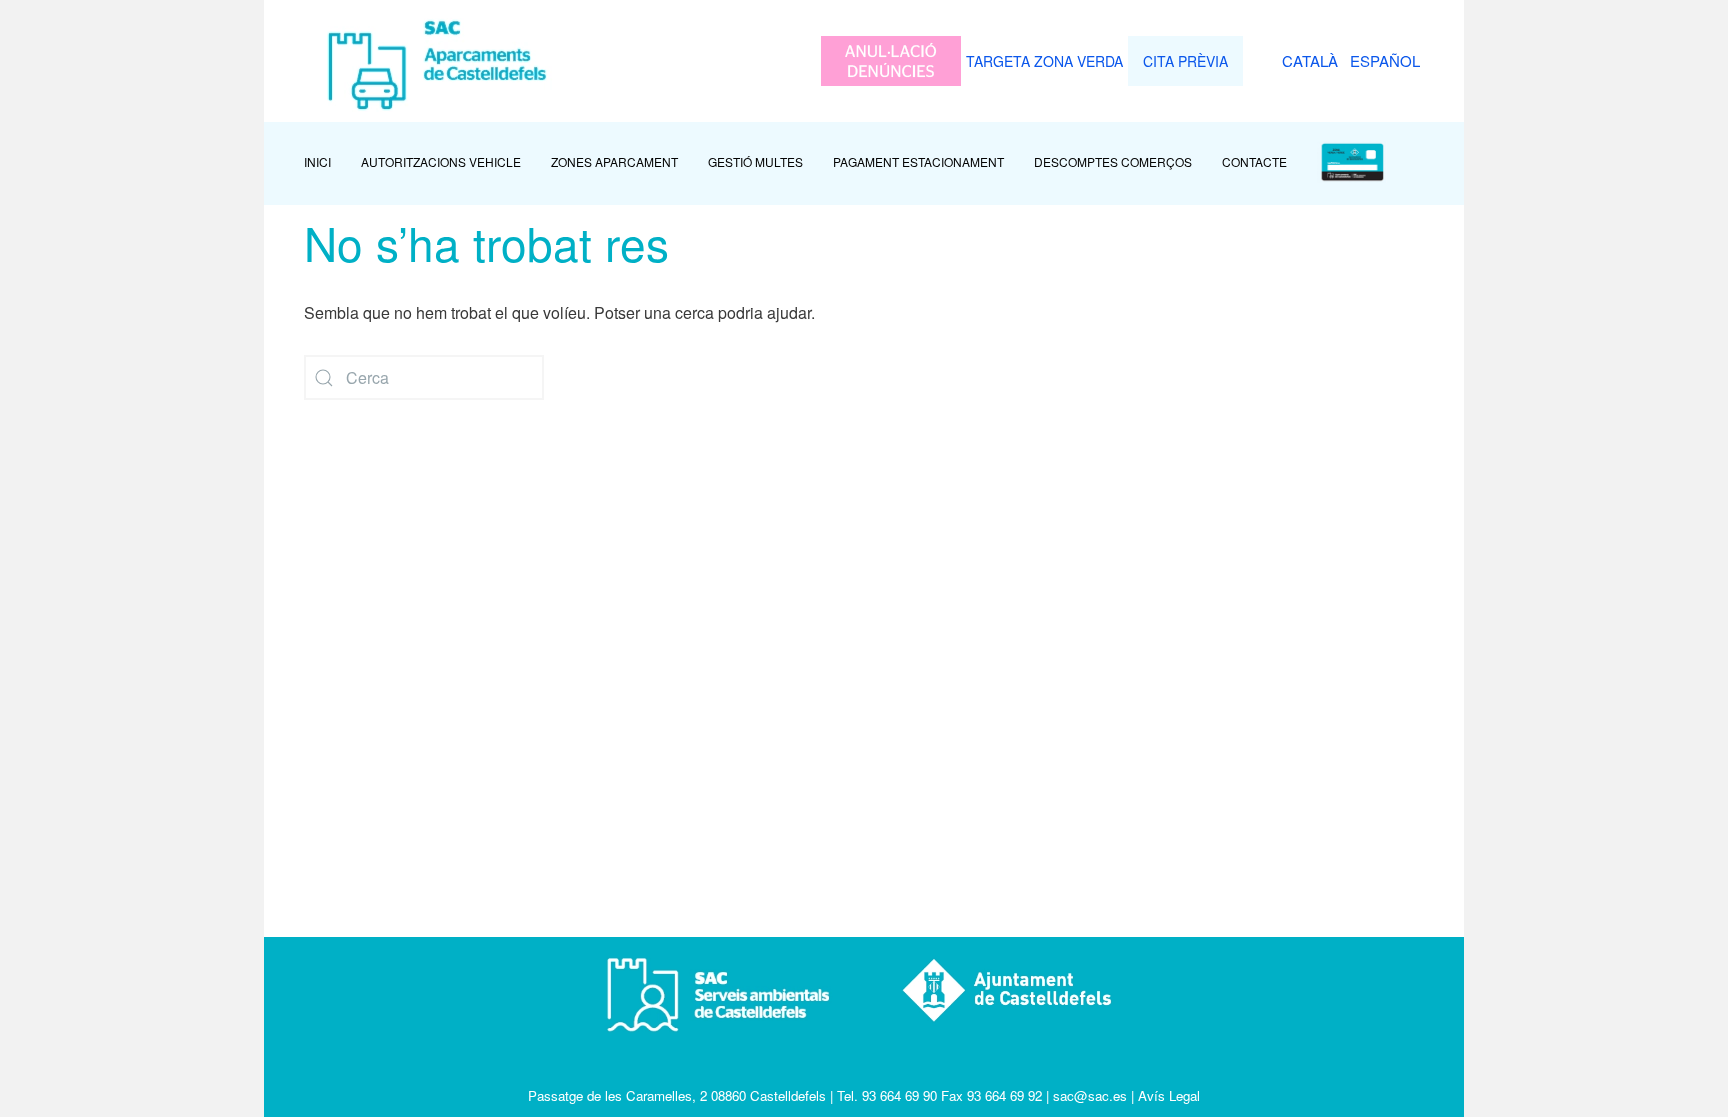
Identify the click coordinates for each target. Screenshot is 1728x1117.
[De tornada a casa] (432, 61)
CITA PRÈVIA (1185, 61)
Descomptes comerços (1113, 161)
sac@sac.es (1090, 1095)
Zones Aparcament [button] (614, 161)
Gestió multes (755, 161)
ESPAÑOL (1385, 60)
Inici (317, 161)
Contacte (1254, 161)
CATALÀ (1310, 60)
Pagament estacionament (918, 161)
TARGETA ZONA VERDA (1044, 61)
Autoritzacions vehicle (441, 161)
